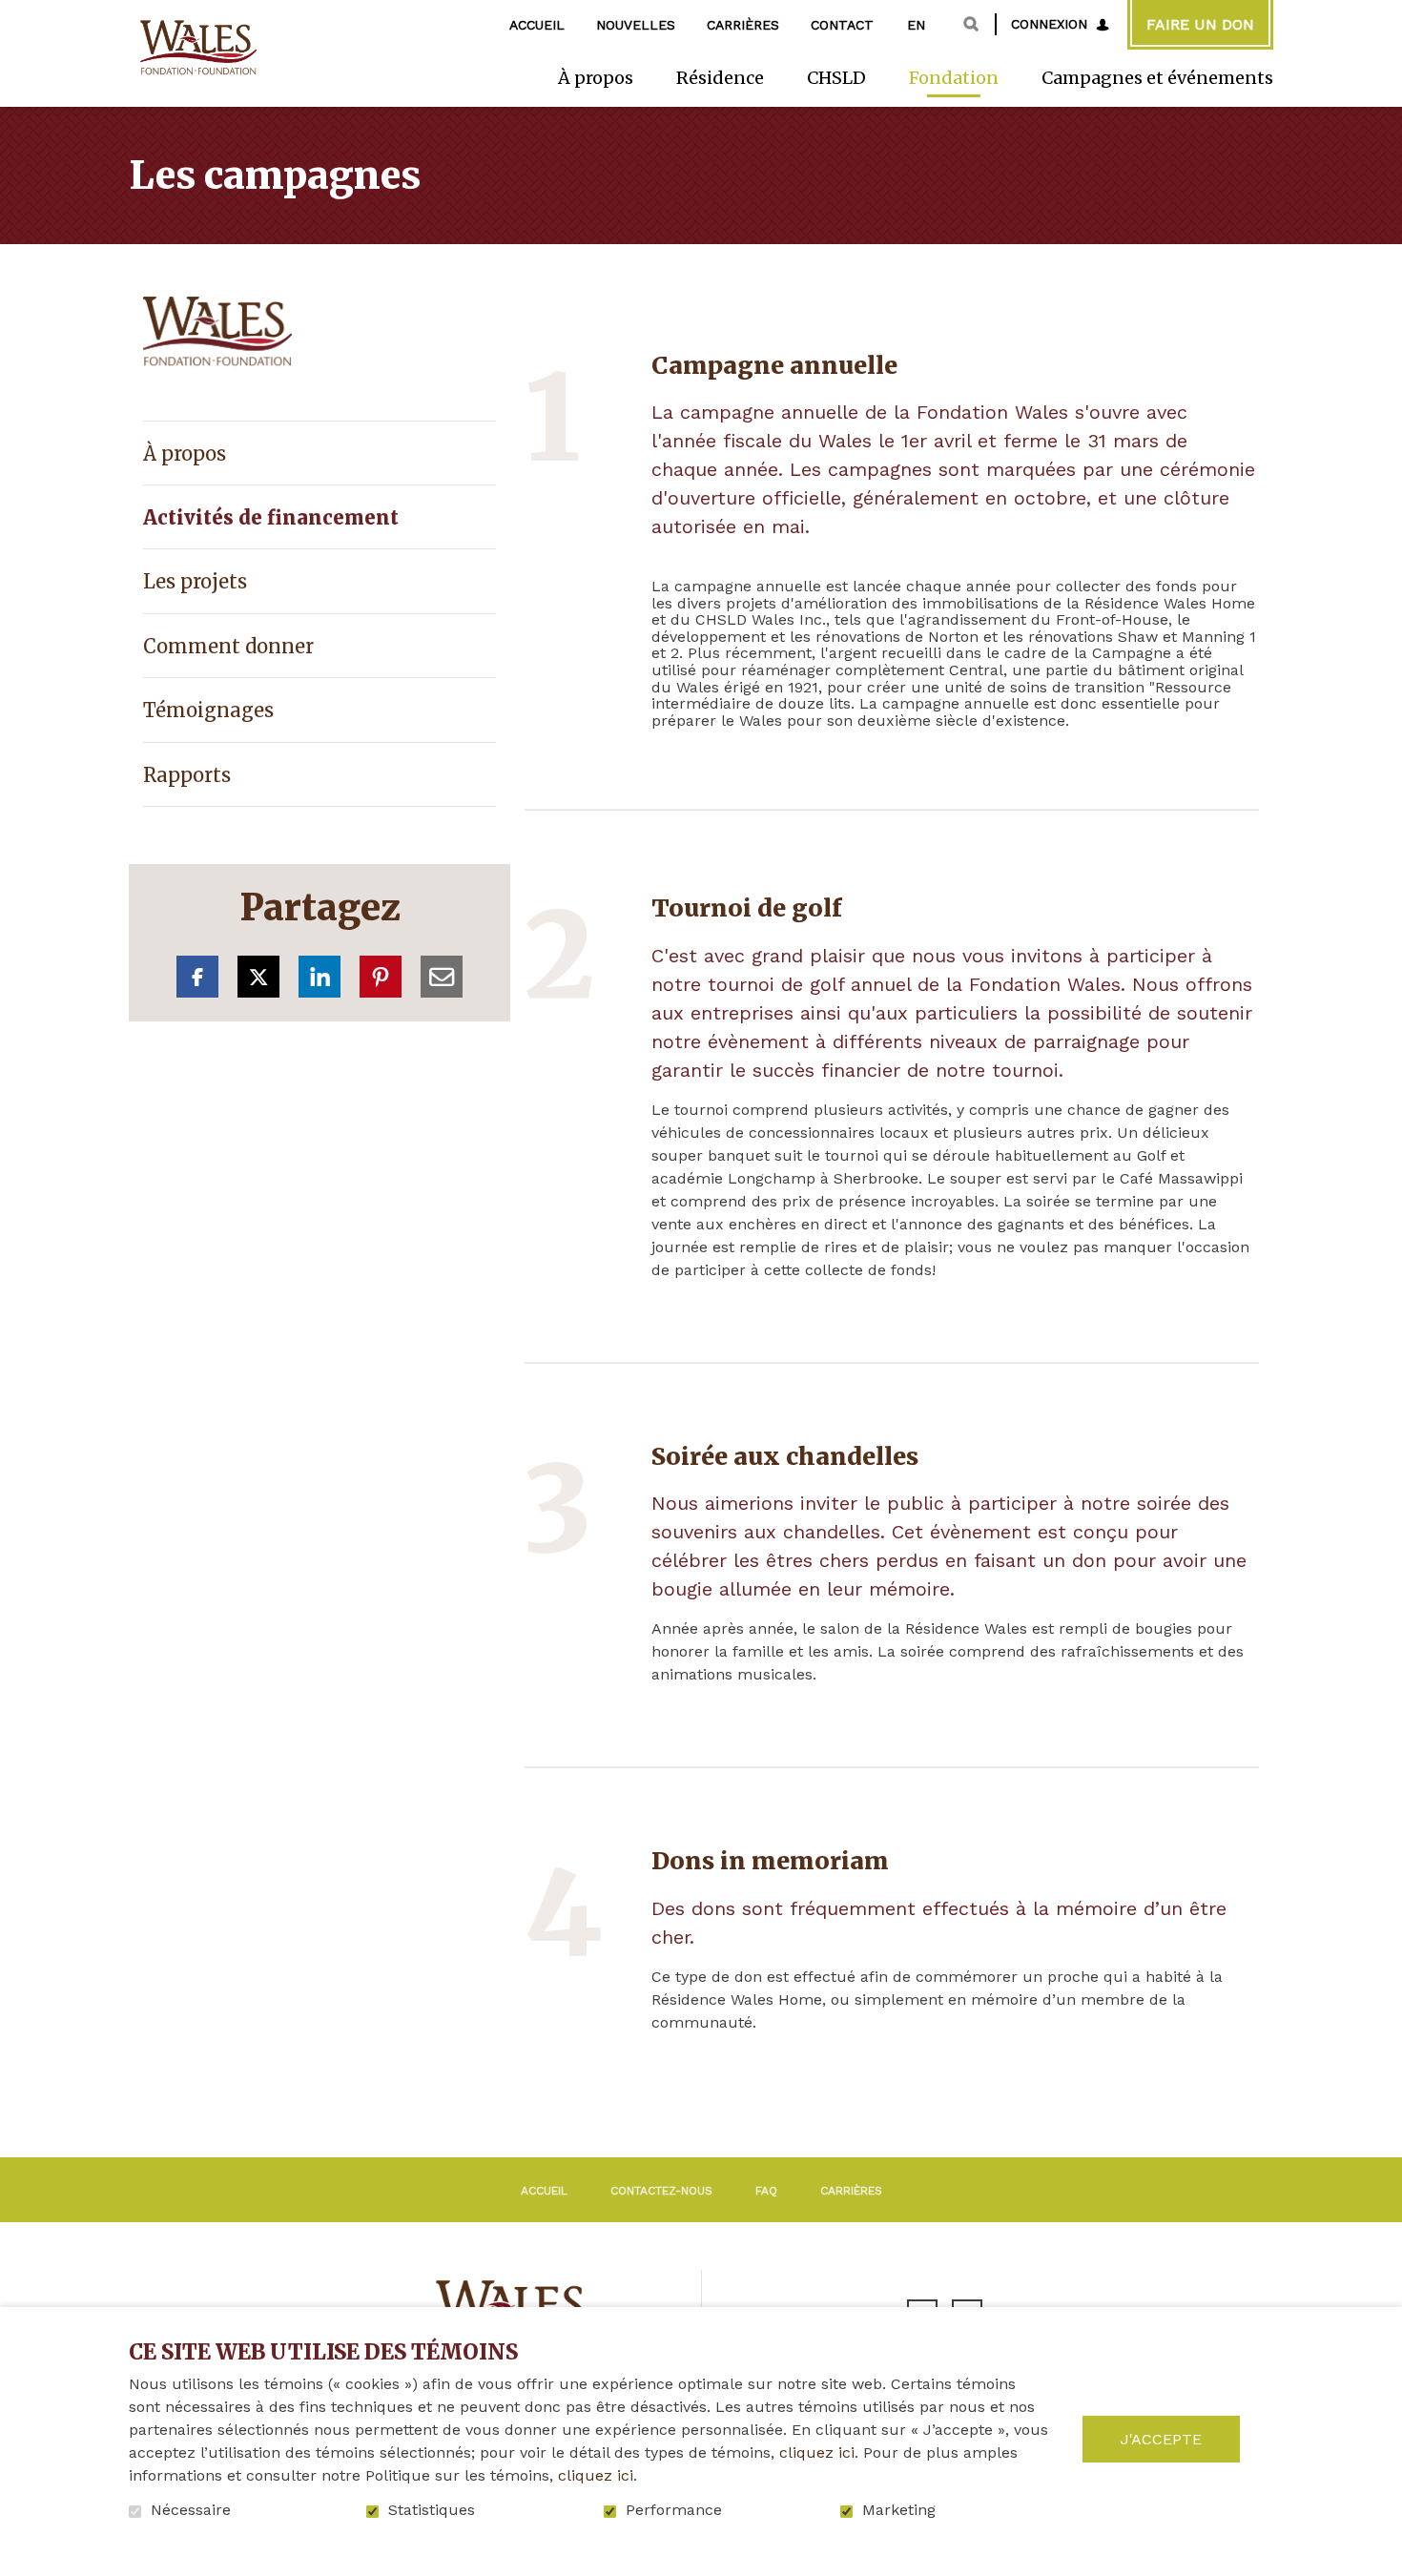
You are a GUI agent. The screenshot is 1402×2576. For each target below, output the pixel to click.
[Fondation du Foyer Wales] (196, 48)
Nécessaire (191, 2510)
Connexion (1049, 24)
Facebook (197, 977)
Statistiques (432, 2510)
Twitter (258, 977)
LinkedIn (320, 977)
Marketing (899, 2510)
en (916, 25)
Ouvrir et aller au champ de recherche (971, 24)
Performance (674, 2510)
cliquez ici (817, 2452)
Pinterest (381, 977)
